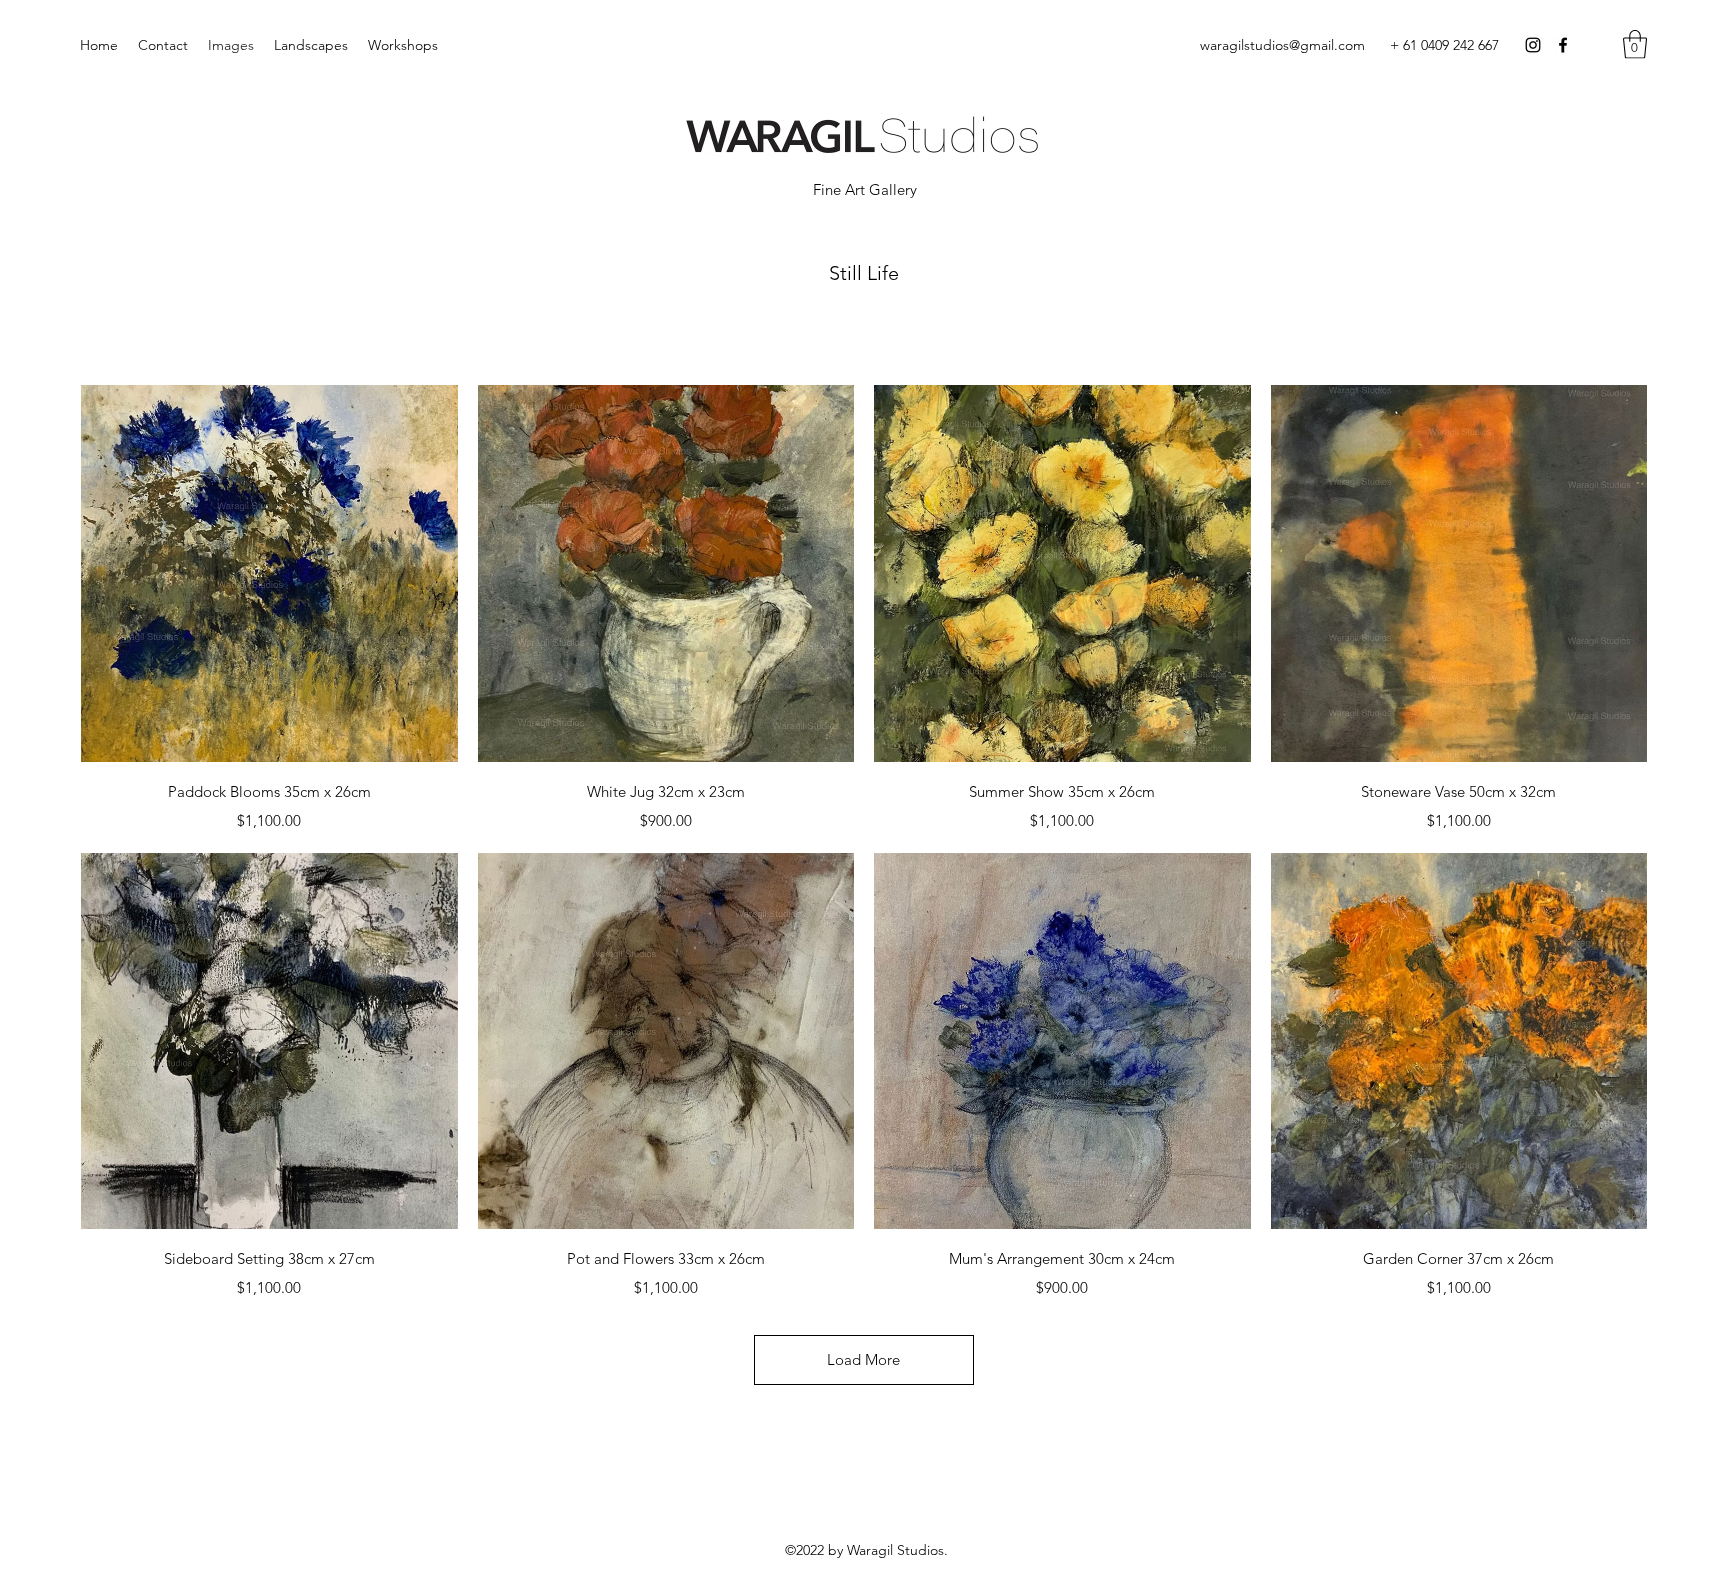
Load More (863, 1359)
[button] (1635, 44)
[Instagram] (1533, 45)
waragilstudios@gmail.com (1282, 45)
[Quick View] (269, 573)
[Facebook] (1563, 45)
